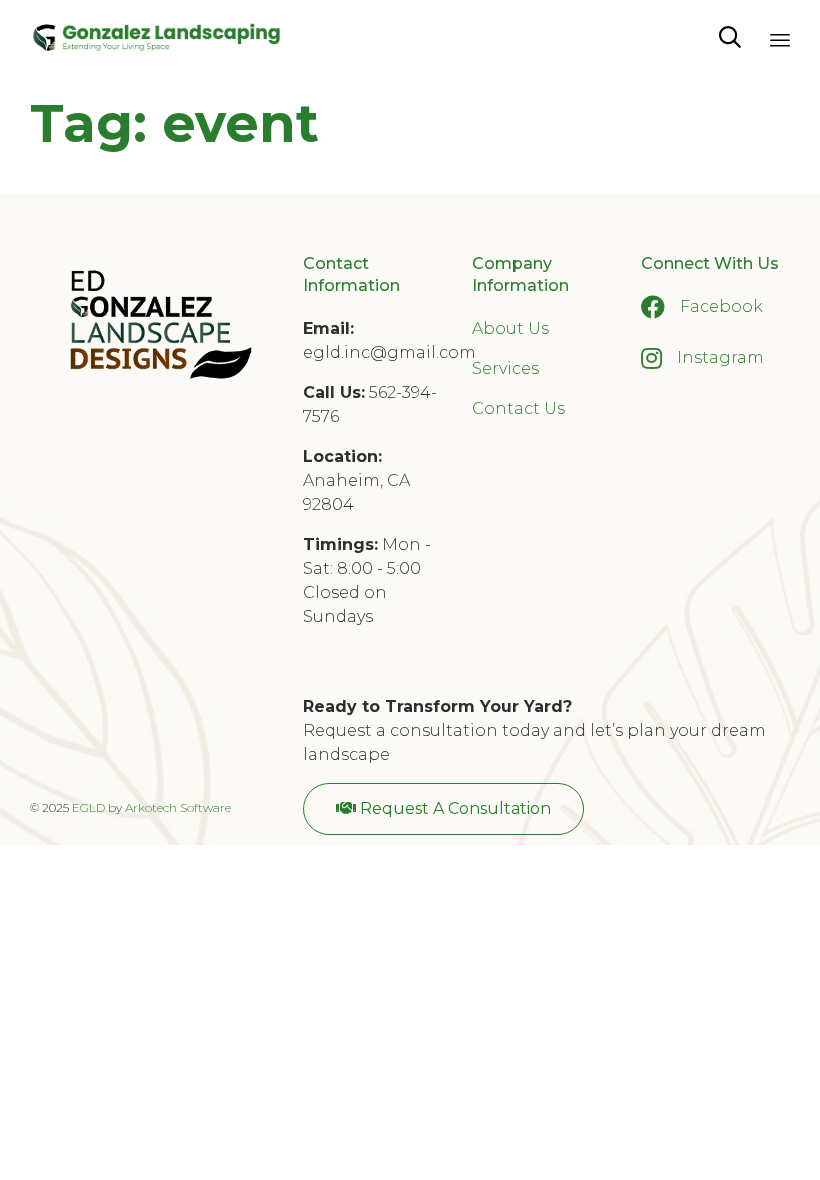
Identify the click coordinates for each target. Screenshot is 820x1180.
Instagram (720, 357)
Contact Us (518, 408)
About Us (510, 328)
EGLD (88, 807)
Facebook (721, 306)
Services (505, 368)
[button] (443, 809)
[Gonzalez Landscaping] (157, 37)
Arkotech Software (178, 807)
